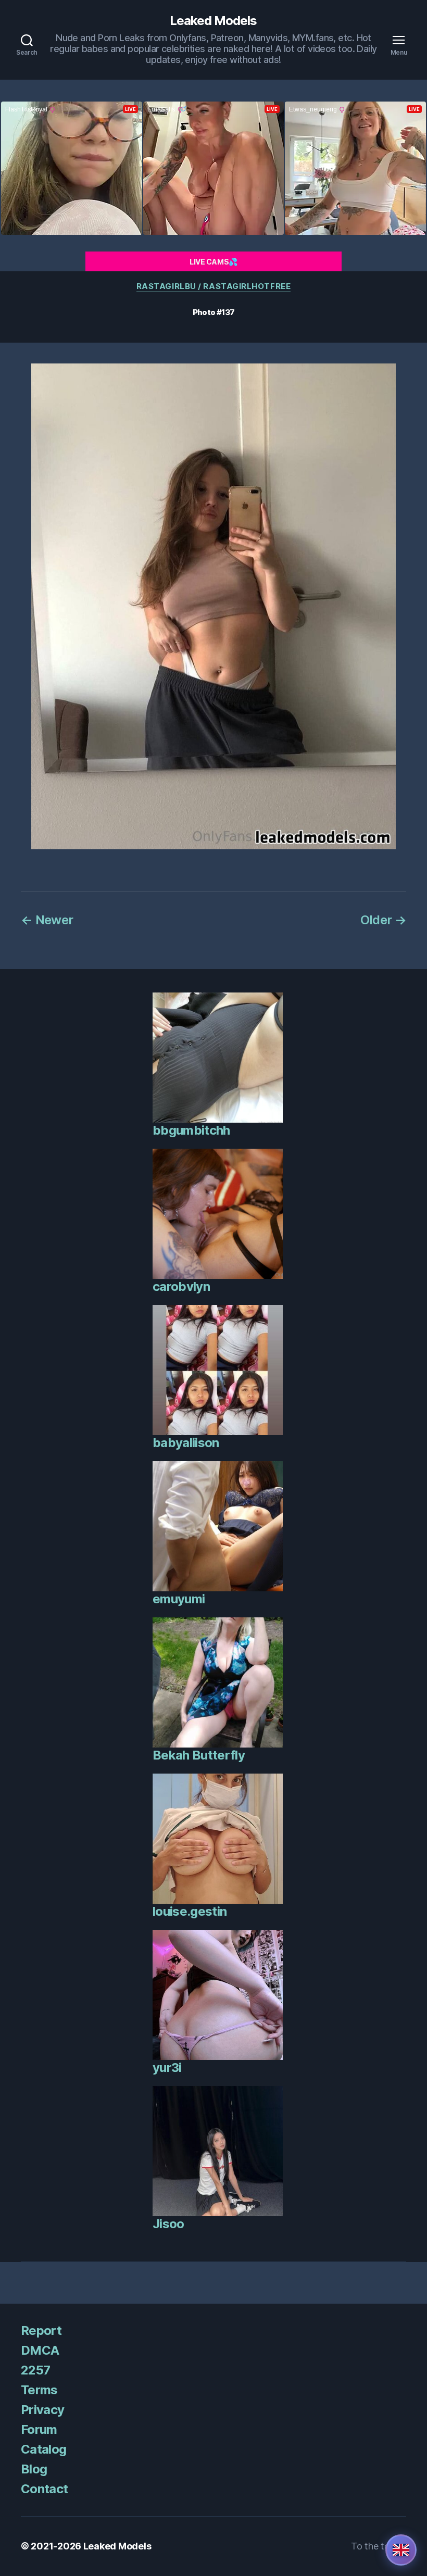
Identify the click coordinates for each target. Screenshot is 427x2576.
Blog (34, 2469)
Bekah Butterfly (199, 1755)
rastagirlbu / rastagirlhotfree (214, 286)
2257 (35, 2370)
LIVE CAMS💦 (213, 262)
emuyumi (179, 1599)
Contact (44, 2489)
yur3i (167, 2068)
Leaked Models (213, 21)
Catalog (43, 2449)
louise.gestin (190, 1911)
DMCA (40, 2350)
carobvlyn (181, 1286)
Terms (39, 2390)
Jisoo (168, 2224)
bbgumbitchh (191, 1130)
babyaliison (186, 1443)
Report (41, 2330)
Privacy (42, 2410)
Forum (39, 2429)
